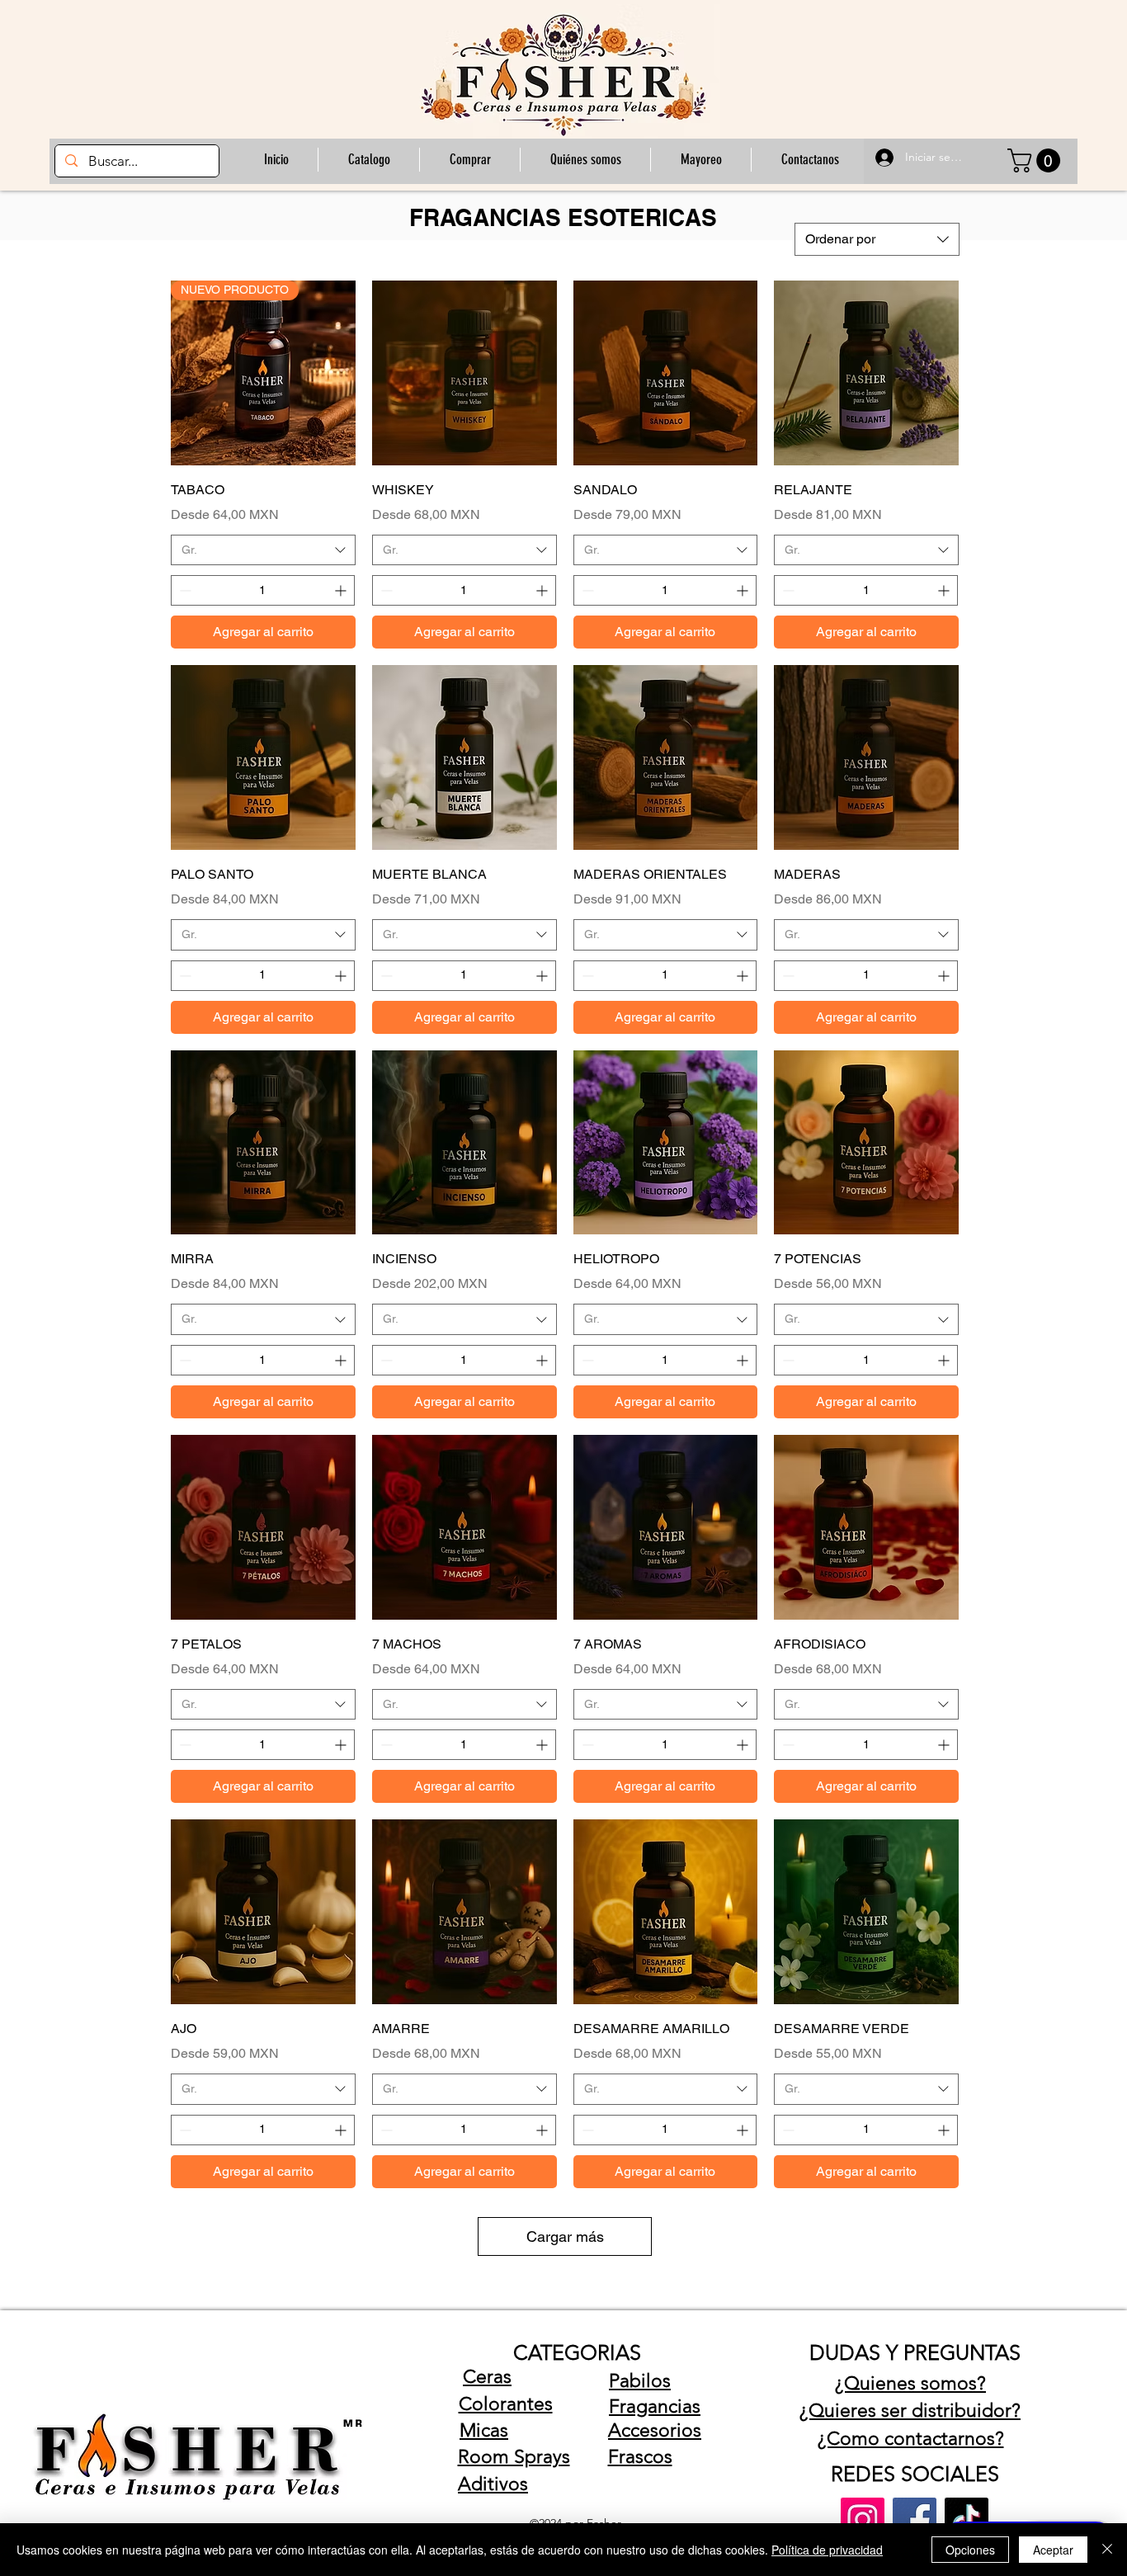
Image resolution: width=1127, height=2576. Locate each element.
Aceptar (1053, 2550)
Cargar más (565, 2236)
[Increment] (342, 590)
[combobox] (877, 239)
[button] (469, 160)
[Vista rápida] (464, 373)
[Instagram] (863, 2519)
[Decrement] (184, 590)
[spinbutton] (263, 590)
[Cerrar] (1107, 2550)
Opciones (970, 2550)
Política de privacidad (827, 2550)
